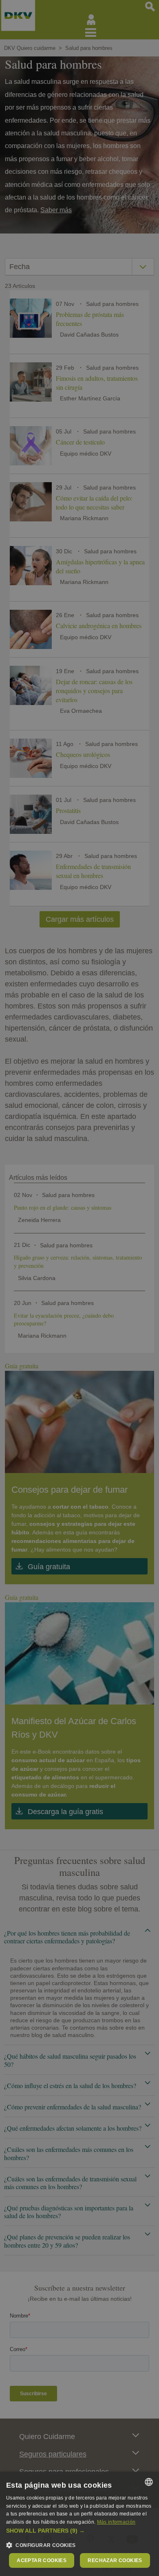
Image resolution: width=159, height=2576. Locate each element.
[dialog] (79, 2524)
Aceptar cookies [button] (42, 2560)
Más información (116, 2522)
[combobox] (149, 2482)
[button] (79, 2531)
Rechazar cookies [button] (115, 2560)
